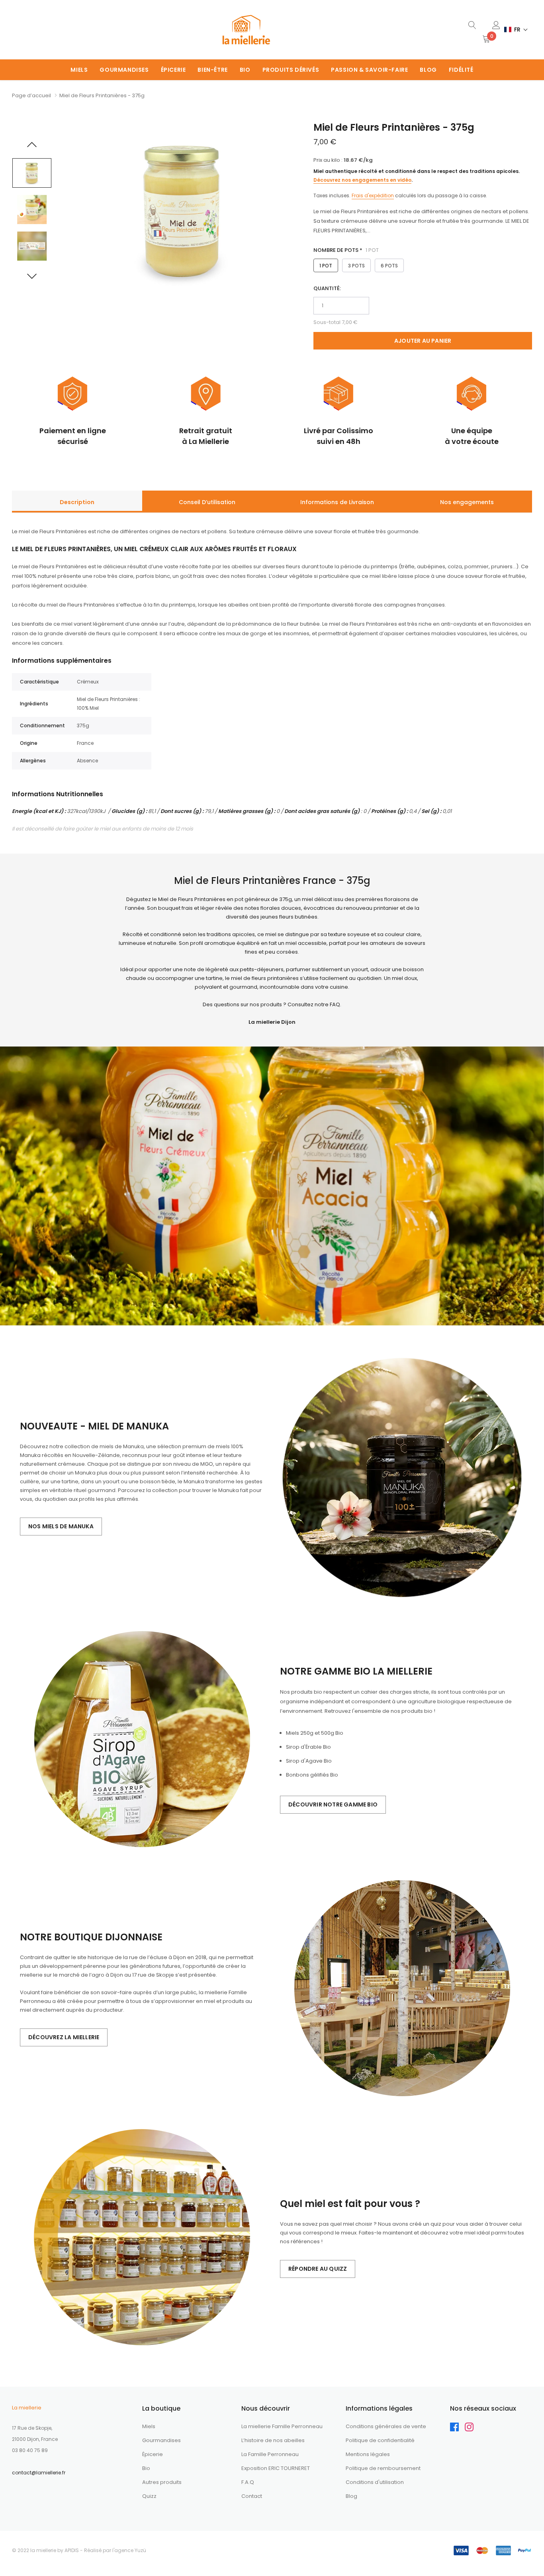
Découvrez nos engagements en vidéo (362, 180)
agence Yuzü (130, 2550)
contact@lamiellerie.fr (39, 2473)
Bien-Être (212, 70)
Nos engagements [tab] (467, 502)
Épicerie (173, 70)
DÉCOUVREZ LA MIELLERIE (64, 2037)
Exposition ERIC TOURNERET (276, 2468)
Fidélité (461, 70)
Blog (428, 70)
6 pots (389, 266)
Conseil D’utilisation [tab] (207, 502)
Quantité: (327, 288)
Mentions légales (368, 2454)
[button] (516, 30)
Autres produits (162, 2482)
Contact (252, 2496)
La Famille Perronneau (270, 2454)
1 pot (326, 266)
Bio (245, 70)
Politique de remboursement (383, 2468)
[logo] (246, 30)
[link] (472, 25)
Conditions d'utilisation (375, 2482)
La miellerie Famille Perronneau (282, 2426)
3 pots (356, 266)
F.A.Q (248, 2482)
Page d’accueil (31, 95)
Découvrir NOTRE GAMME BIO (333, 1804)
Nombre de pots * (346, 250)
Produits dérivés (291, 70)
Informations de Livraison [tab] (337, 502)
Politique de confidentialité (380, 2440)
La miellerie (27, 2408)
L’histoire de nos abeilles (273, 2440)
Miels (79, 70)
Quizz (149, 2496)
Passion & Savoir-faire (369, 70)
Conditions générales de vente (386, 2426)
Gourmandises (124, 70)
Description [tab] (77, 502)
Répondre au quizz (318, 2269)
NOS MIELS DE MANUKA (61, 1526)
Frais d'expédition (373, 195)
